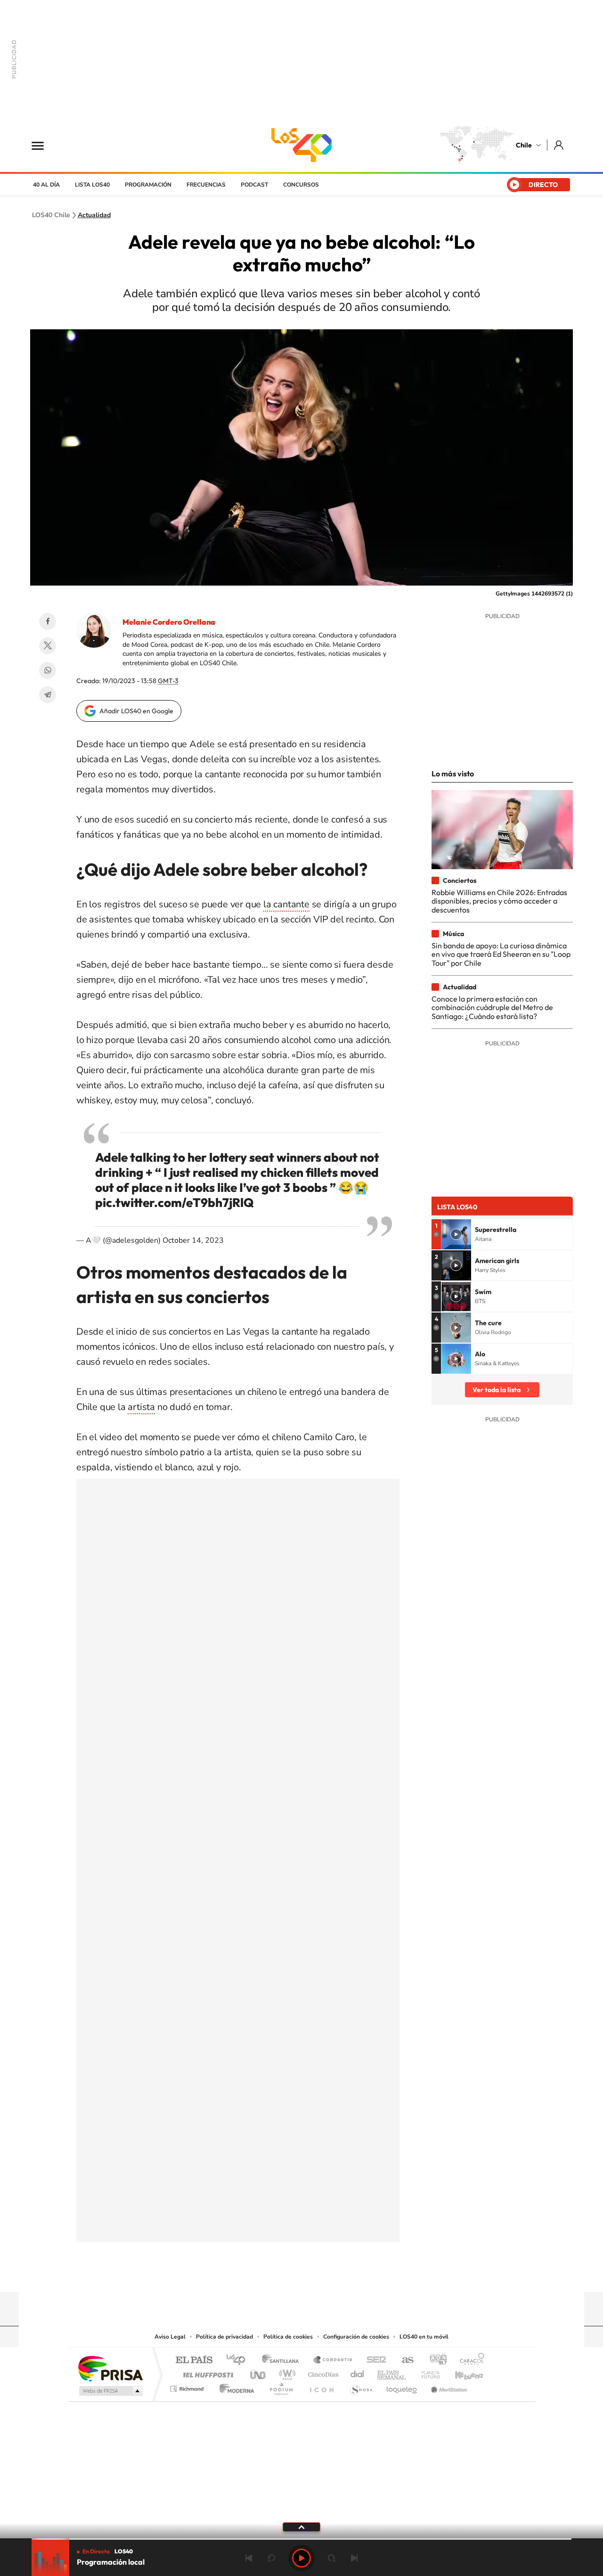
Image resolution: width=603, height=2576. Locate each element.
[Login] (559, 145)
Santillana (283, 2360)
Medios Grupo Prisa (110, 2391)
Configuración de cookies (356, 2337)
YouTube (283, 2274)
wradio (286, 2372)
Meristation (448, 2386)
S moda (361, 2386)
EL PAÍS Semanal (392, 2372)
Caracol (469, 2360)
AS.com (403, 2360)
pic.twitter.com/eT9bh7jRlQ (174, 1202)
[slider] (301, 2539)
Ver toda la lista (497, 1390)
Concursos (301, 185)
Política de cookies (288, 2337)
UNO (259, 2372)
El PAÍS (194, 2360)
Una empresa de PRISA (110, 2368)
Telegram (48, 695)
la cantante (286, 904)
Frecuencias (206, 185)
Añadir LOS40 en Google (136, 711)
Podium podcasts (281, 2386)
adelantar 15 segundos (332, 2558)
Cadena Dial (358, 2372)
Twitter (48, 646)
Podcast (254, 185)
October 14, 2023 (193, 1240)
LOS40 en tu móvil (424, 2337)
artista (141, 1407)
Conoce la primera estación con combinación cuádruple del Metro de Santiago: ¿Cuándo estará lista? (492, 1007)
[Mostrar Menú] (44, 145)
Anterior (249, 2558)
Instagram (264, 2274)
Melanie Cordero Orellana (169, 622)
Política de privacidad (224, 2337)
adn (435, 2360)
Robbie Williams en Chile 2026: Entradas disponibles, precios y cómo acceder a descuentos (499, 901)
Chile (524, 145)
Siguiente (354, 2558)
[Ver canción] (456, 1234)
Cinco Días (322, 2372)
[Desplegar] (301, 2527)
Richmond (188, 2386)
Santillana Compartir (333, 2360)
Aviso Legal (170, 2337)
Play (301, 2558)
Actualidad (94, 215)
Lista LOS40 (92, 185)
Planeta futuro (427, 2372)
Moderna (234, 2386)
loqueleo (402, 2386)
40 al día (46, 185)
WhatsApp (48, 670)
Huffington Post (206, 2372)
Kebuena (461, 2372)
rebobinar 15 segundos (271, 2558)
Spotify (339, 2274)
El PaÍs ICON (321, 2386)
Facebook (48, 621)
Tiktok (245, 2274)
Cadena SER (374, 2360)
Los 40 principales (239, 2360)
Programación (148, 185)
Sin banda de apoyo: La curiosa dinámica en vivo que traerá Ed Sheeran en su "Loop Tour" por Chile (501, 954)
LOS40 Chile (301, 145)
